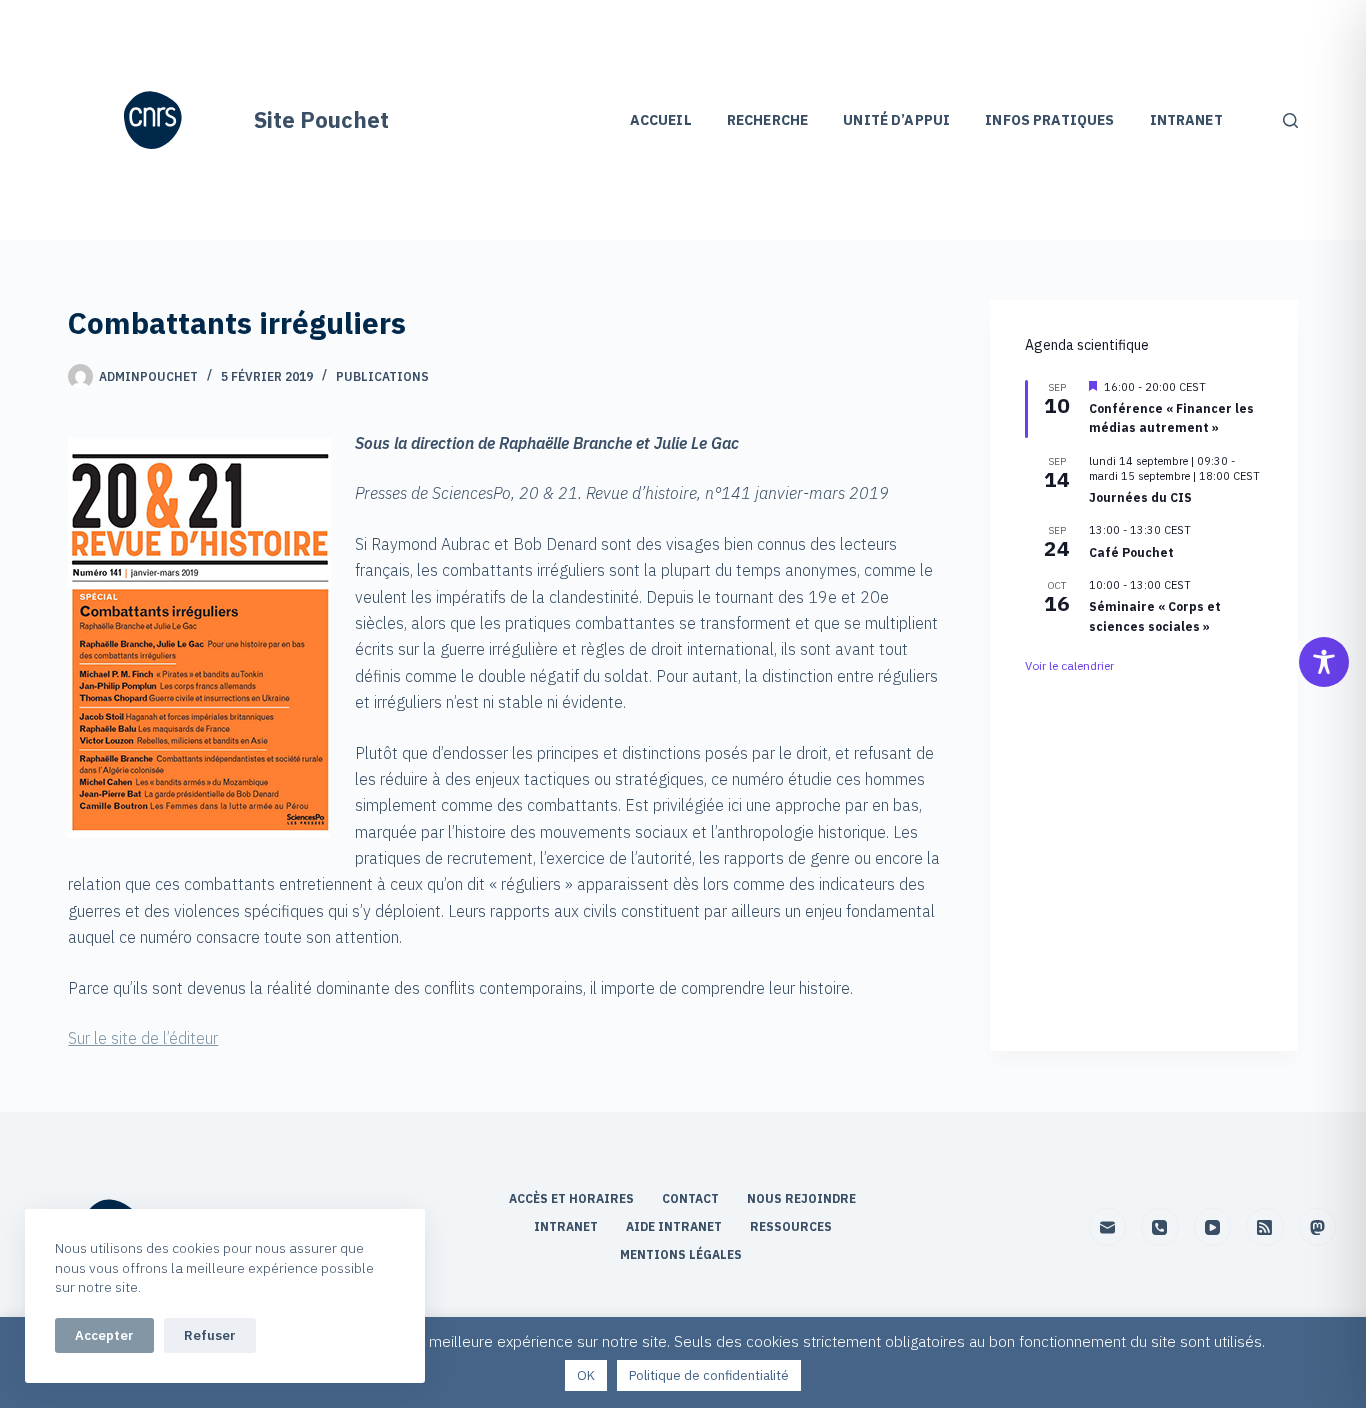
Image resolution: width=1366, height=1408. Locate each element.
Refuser (210, 1335)
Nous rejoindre (801, 1198)
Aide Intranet (675, 1226)
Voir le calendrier (1069, 665)
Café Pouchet (1131, 552)
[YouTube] (1213, 1227)
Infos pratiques (1049, 120)
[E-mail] (1108, 1227)
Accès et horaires (573, 1198)
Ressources (791, 1226)
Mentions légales (682, 1254)
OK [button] (586, 1375)
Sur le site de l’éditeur (143, 1038)
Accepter (104, 1335)
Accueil (661, 120)
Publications (382, 376)
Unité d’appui (896, 120)
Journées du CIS (1140, 497)
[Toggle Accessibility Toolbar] (1324, 662)
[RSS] (1265, 1227)
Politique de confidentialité (709, 1375)
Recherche (767, 120)
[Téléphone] (1160, 1227)
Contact (692, 1198)
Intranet (1186, 120)
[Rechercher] (1290, 120)
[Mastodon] (1318, 1227)
